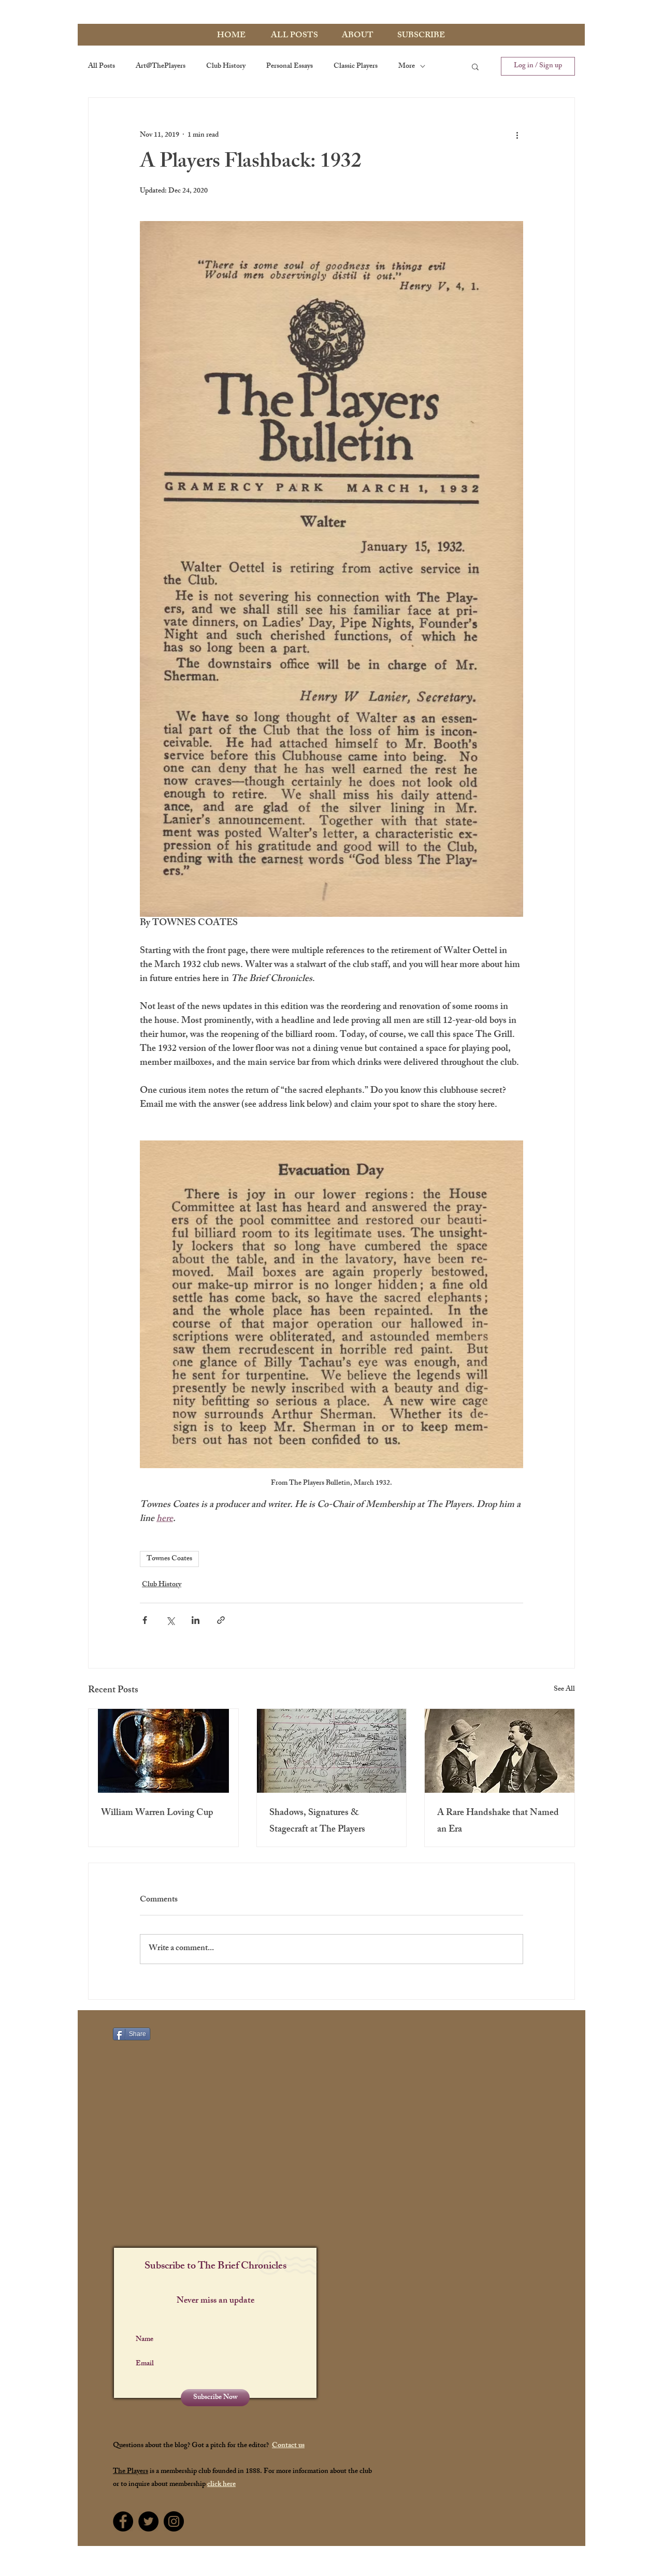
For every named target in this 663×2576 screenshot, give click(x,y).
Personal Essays (290, 67)
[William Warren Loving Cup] (163, 1751)
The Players (131, 2472)
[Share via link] (221, 1620)
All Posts (102, 67)
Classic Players (356, 67)
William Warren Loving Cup (157, 1813)
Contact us (288, 2446)
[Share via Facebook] (145, 1620)
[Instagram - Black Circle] (174, 2521)
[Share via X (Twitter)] (170, 1620)
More (407, 67)
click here (221, 2485)
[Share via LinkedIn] (196, 1620)
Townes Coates (169, 1559)
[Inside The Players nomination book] (332, 1751)
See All (564, 1690)
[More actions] (517, 135)
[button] (475, 66)
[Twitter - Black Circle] (148, 2521)
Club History (226, 67)
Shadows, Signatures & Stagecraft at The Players (317, 1822)
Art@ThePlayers (161, 67)
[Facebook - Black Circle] (123, 2521)
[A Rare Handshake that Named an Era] (500, 1751)
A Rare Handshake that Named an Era (498, 1822)
